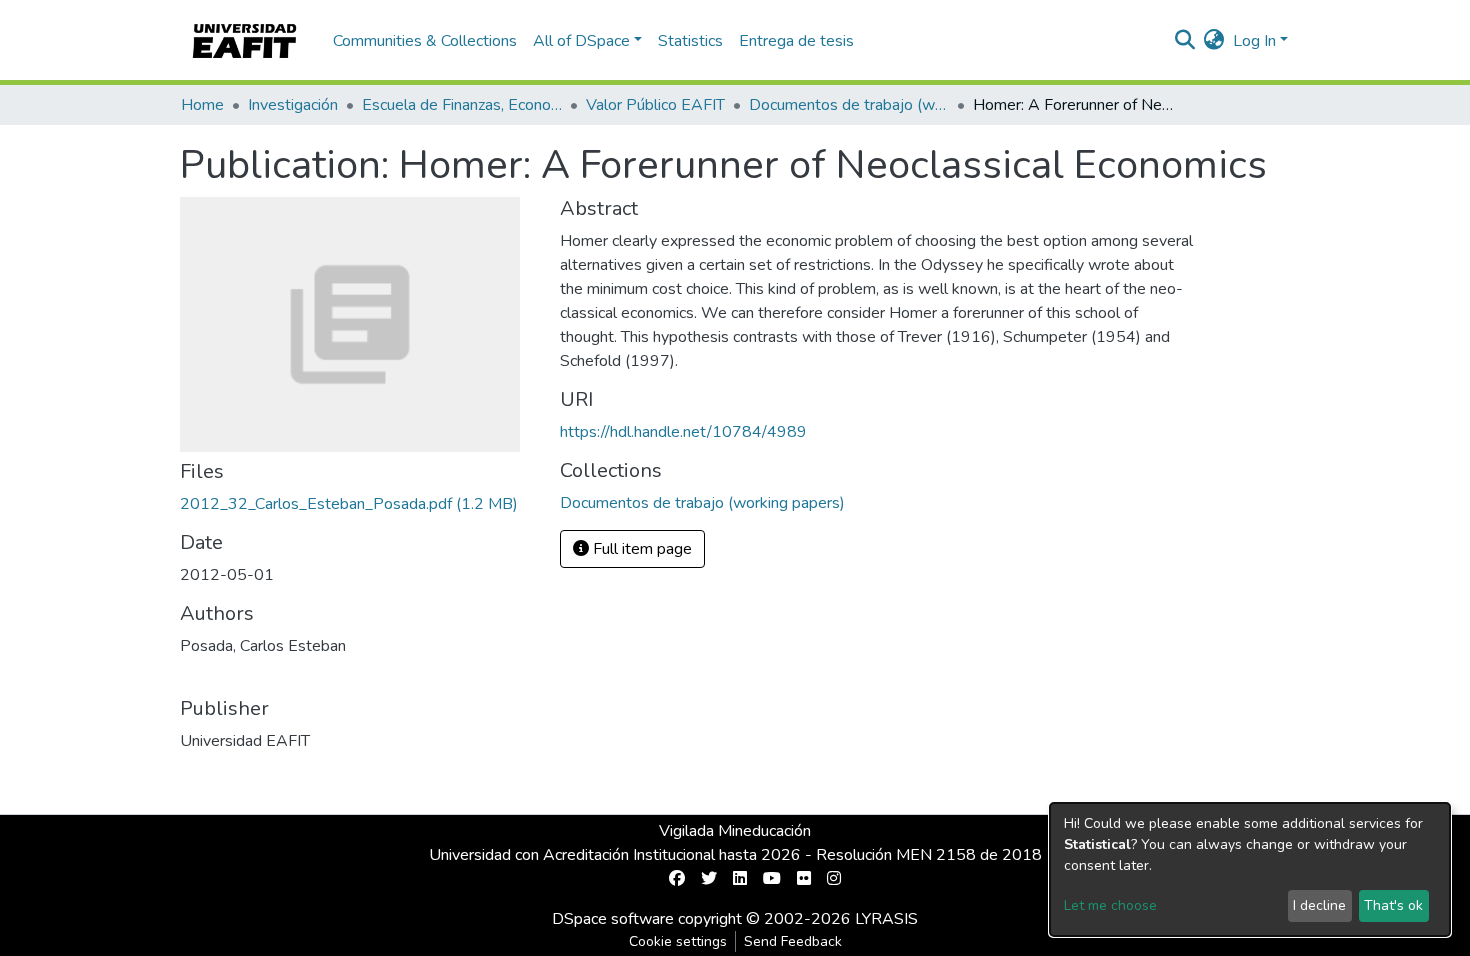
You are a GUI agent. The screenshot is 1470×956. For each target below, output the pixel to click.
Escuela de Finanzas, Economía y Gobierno (462, 105)
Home (202, 105)
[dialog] (1250, 869)
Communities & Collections (425, 41)
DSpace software (613, 919)
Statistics (690, 41)
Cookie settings (678, 941)
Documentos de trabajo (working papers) (849, 105)
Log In (1254, 41)
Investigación (293, 105)
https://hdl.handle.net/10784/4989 (683, 432)
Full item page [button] (640, 549)
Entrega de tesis (796, 41)
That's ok (1393, 905)
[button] (1214, 41)
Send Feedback (793, 941)
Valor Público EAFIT (655, 105)
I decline (1319, 905)
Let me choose (1110, 905)
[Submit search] (1185, 41)
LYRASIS (886, 919)
